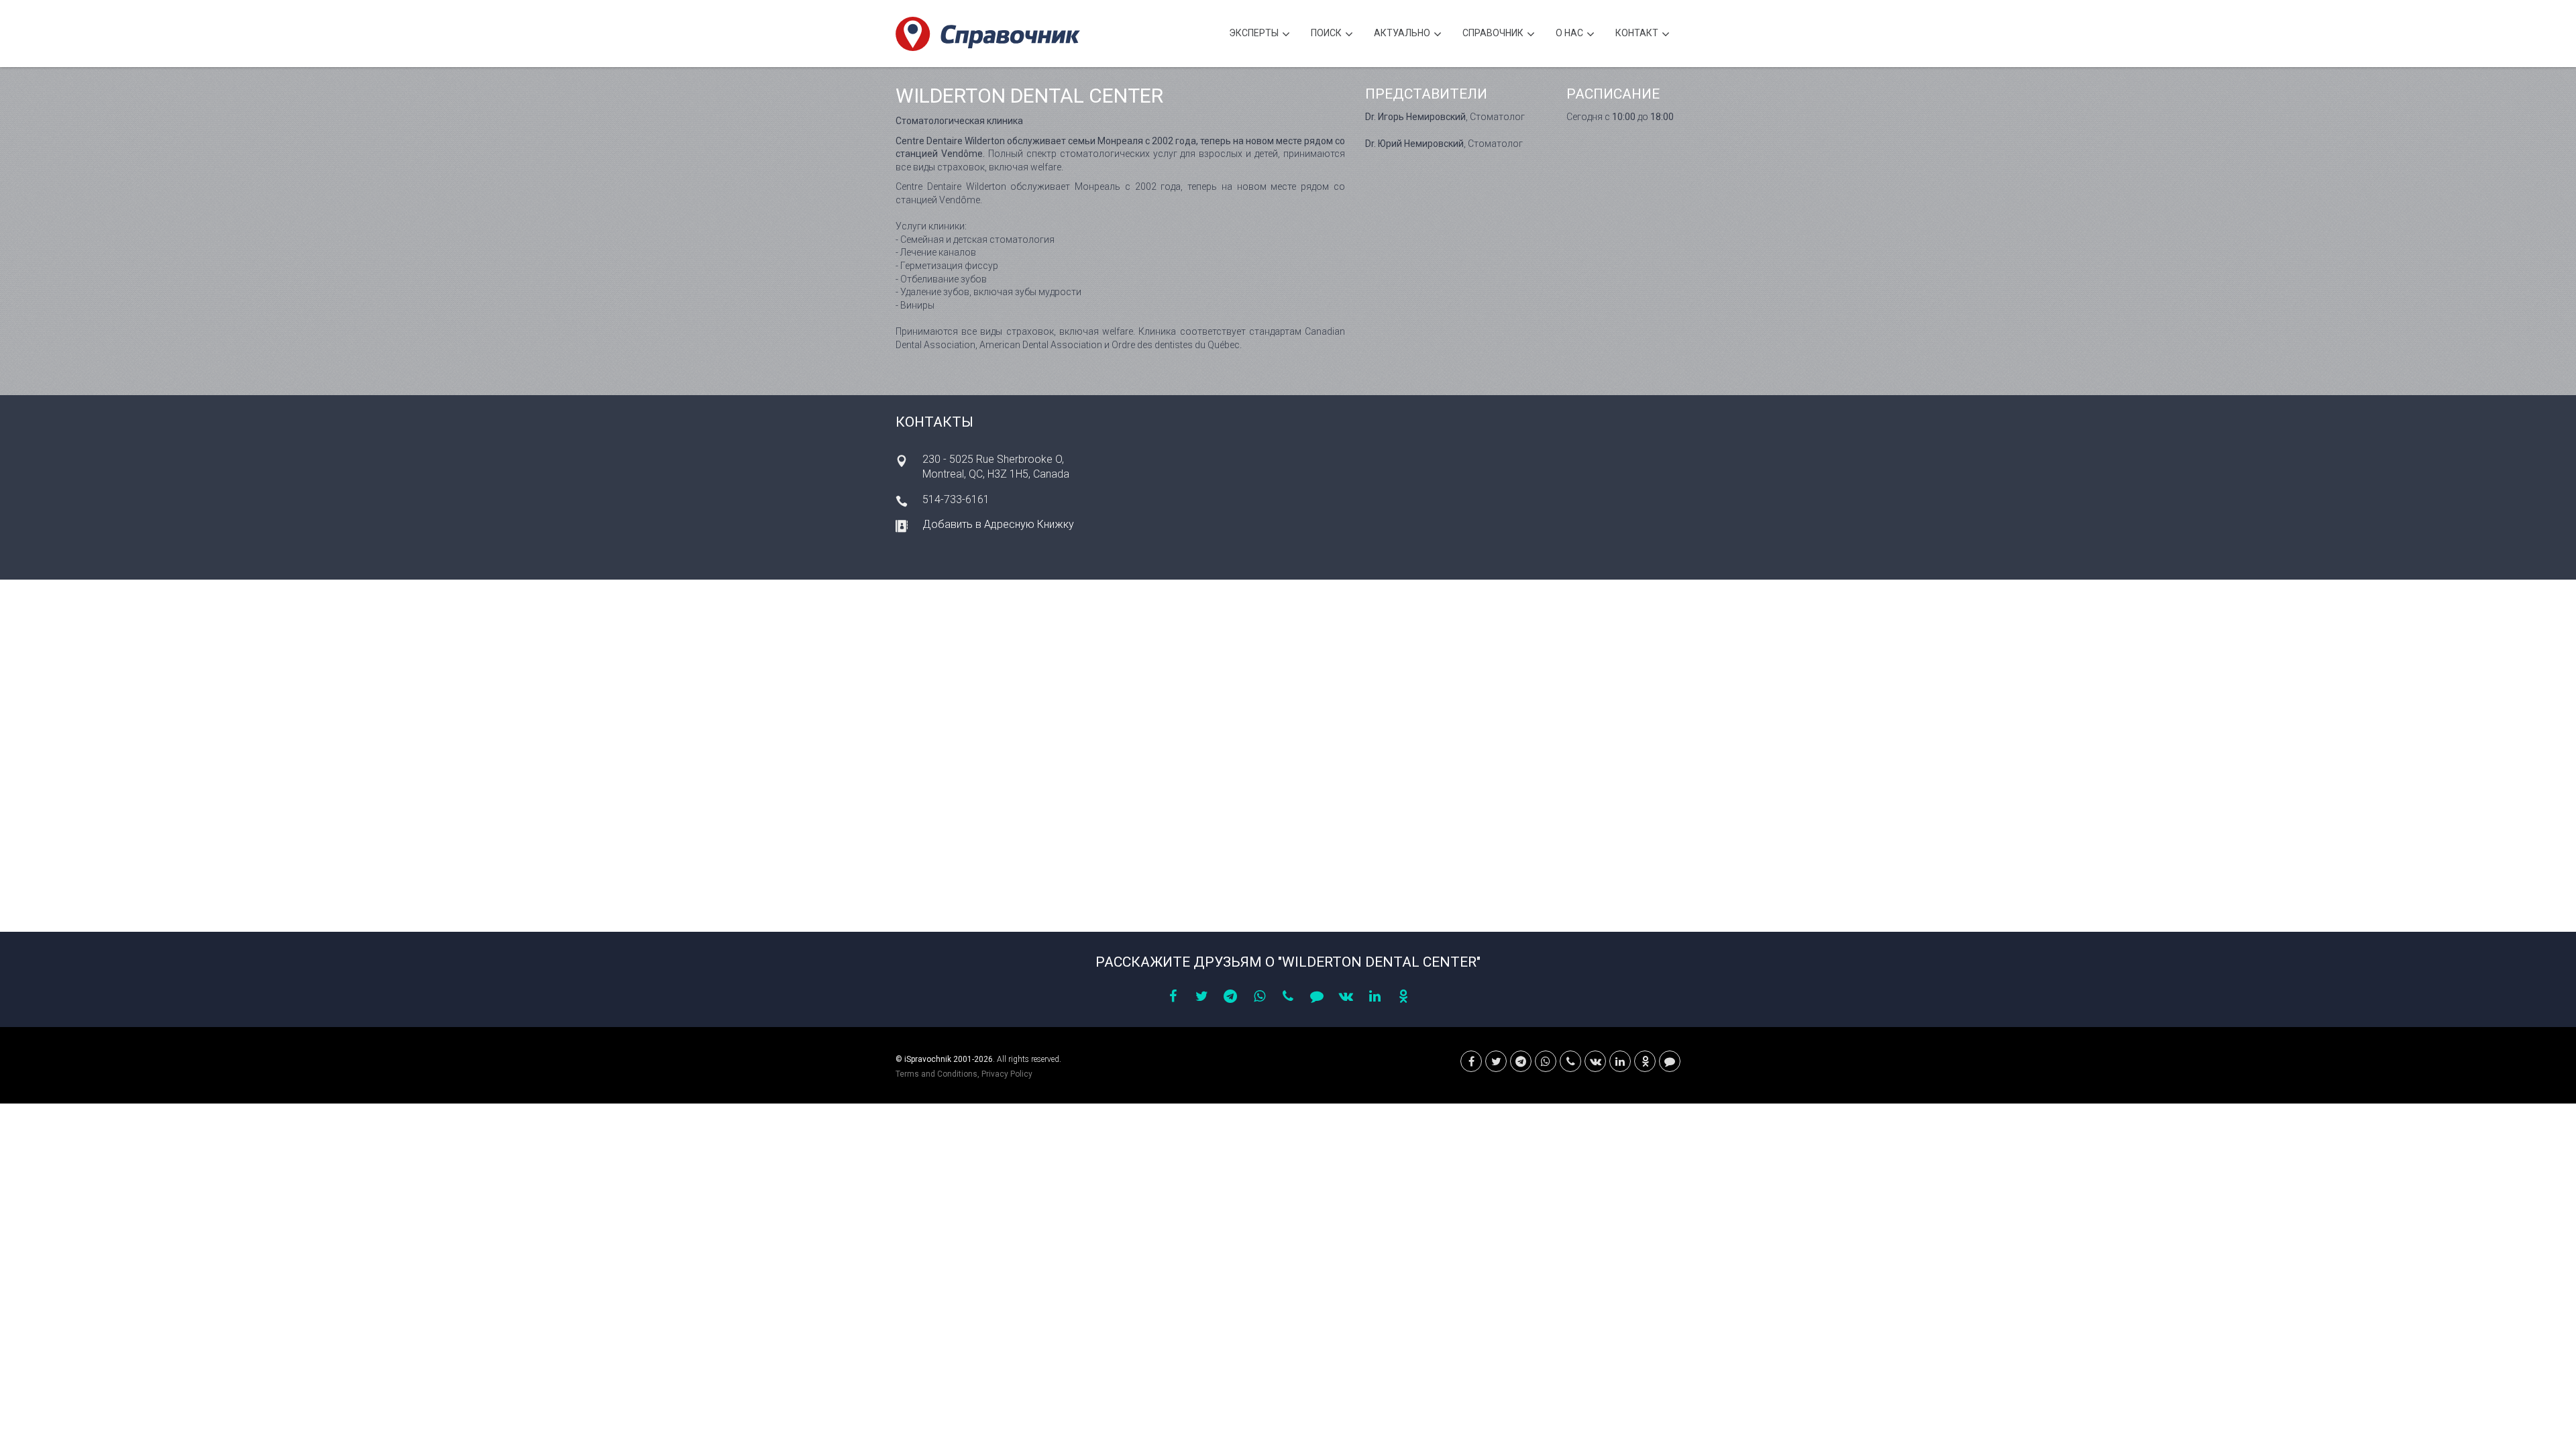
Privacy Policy (1007, 1074)
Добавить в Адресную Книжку (998, 524)
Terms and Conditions (936, 1074)
